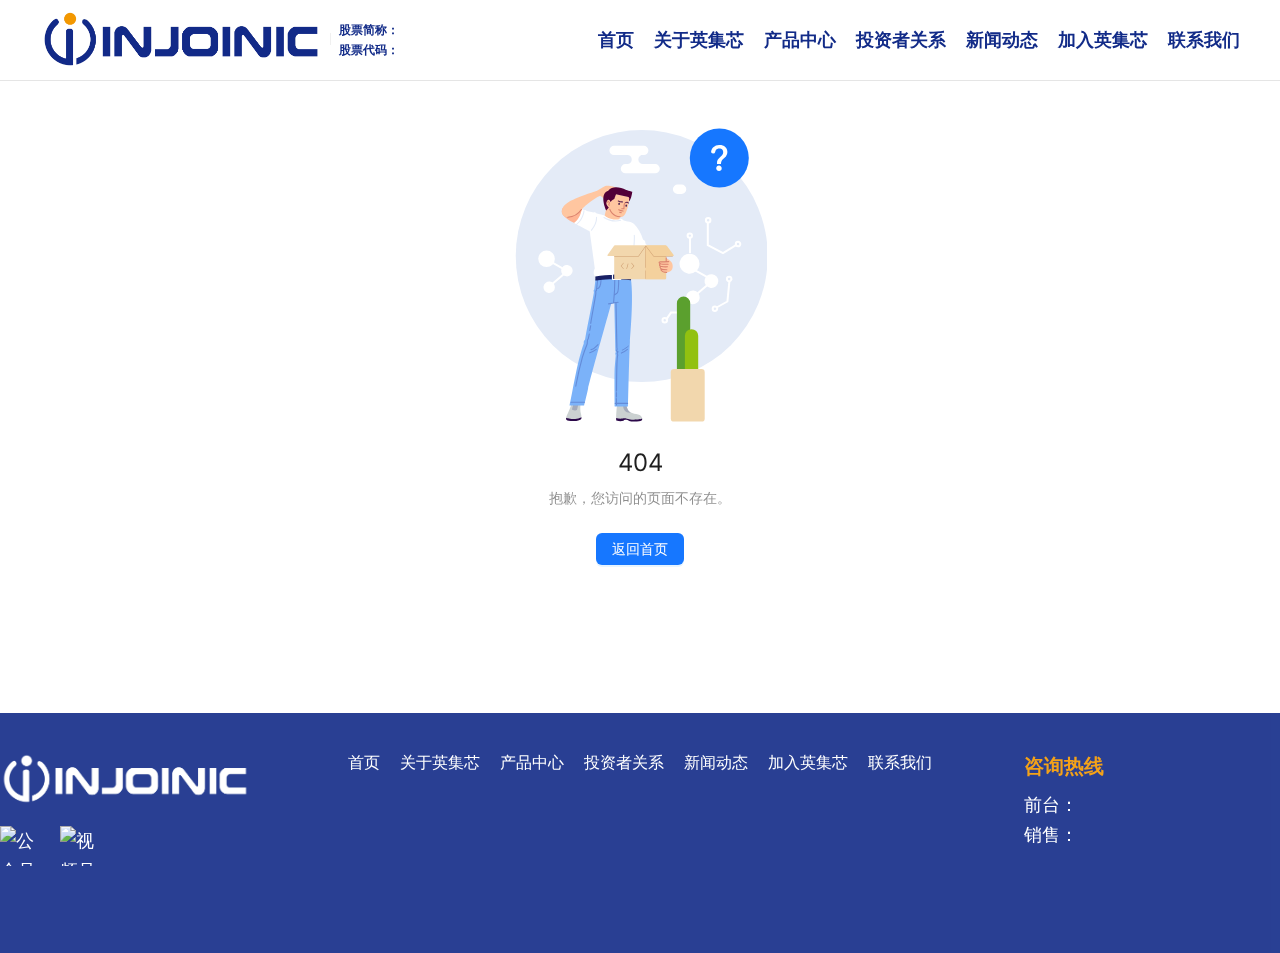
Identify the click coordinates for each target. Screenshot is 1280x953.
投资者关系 (901, 39)
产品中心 (800, 39)
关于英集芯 (699, 39)
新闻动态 (1002, 39)
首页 (616, 39)
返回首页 (640, 548)
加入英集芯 (1103, 39)
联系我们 (1204, 39)
